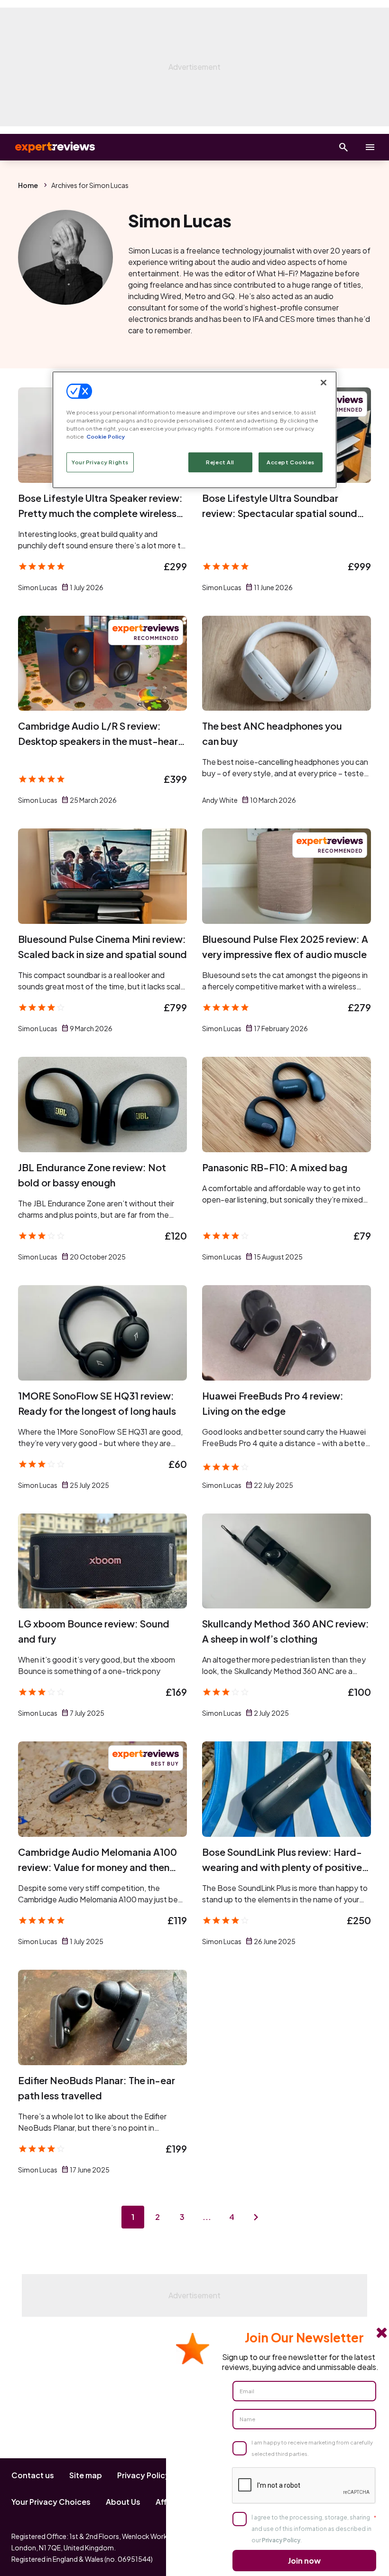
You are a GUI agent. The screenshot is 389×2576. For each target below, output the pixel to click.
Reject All (220, 462)
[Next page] (256, 2217)
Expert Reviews (47, 147)
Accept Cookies (291, 462)
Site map (86, 2475)
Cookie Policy (106, 437)
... (207, 2217)
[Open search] (343, 147)
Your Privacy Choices (51, 2502)
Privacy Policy (144, 2475)
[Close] (324, 383)
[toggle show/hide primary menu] (370, 147)
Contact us (33, 2475)
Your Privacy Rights (100, 462)
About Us (123, 2502)
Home (28, 185)
